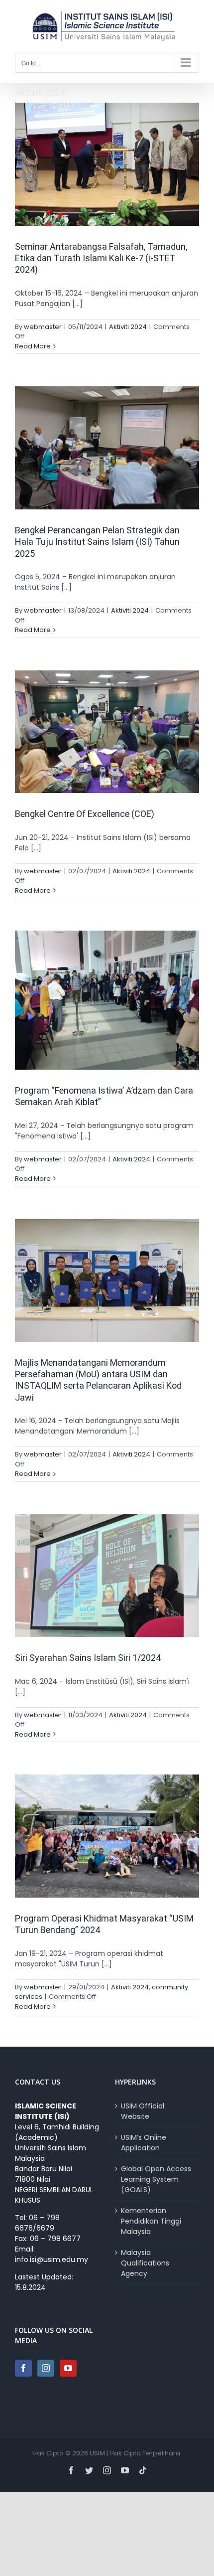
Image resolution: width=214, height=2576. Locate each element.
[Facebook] (23, 2368)
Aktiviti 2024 (128, 327)
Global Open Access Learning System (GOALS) (156, 2179)
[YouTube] (68, 2368)
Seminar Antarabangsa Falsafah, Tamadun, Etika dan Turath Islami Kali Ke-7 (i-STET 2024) (101, 258)
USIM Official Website (143, 2111)
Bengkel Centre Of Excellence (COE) (85, 814)
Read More (33, 346)
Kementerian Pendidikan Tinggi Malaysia (151, 2221)
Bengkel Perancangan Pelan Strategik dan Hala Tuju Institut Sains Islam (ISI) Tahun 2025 (97, 542)
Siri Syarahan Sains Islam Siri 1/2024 (88, 1658)
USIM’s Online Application (144, 2143)
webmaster (43, 327)
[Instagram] (46, 2368)
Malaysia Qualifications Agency (145, 2263)
